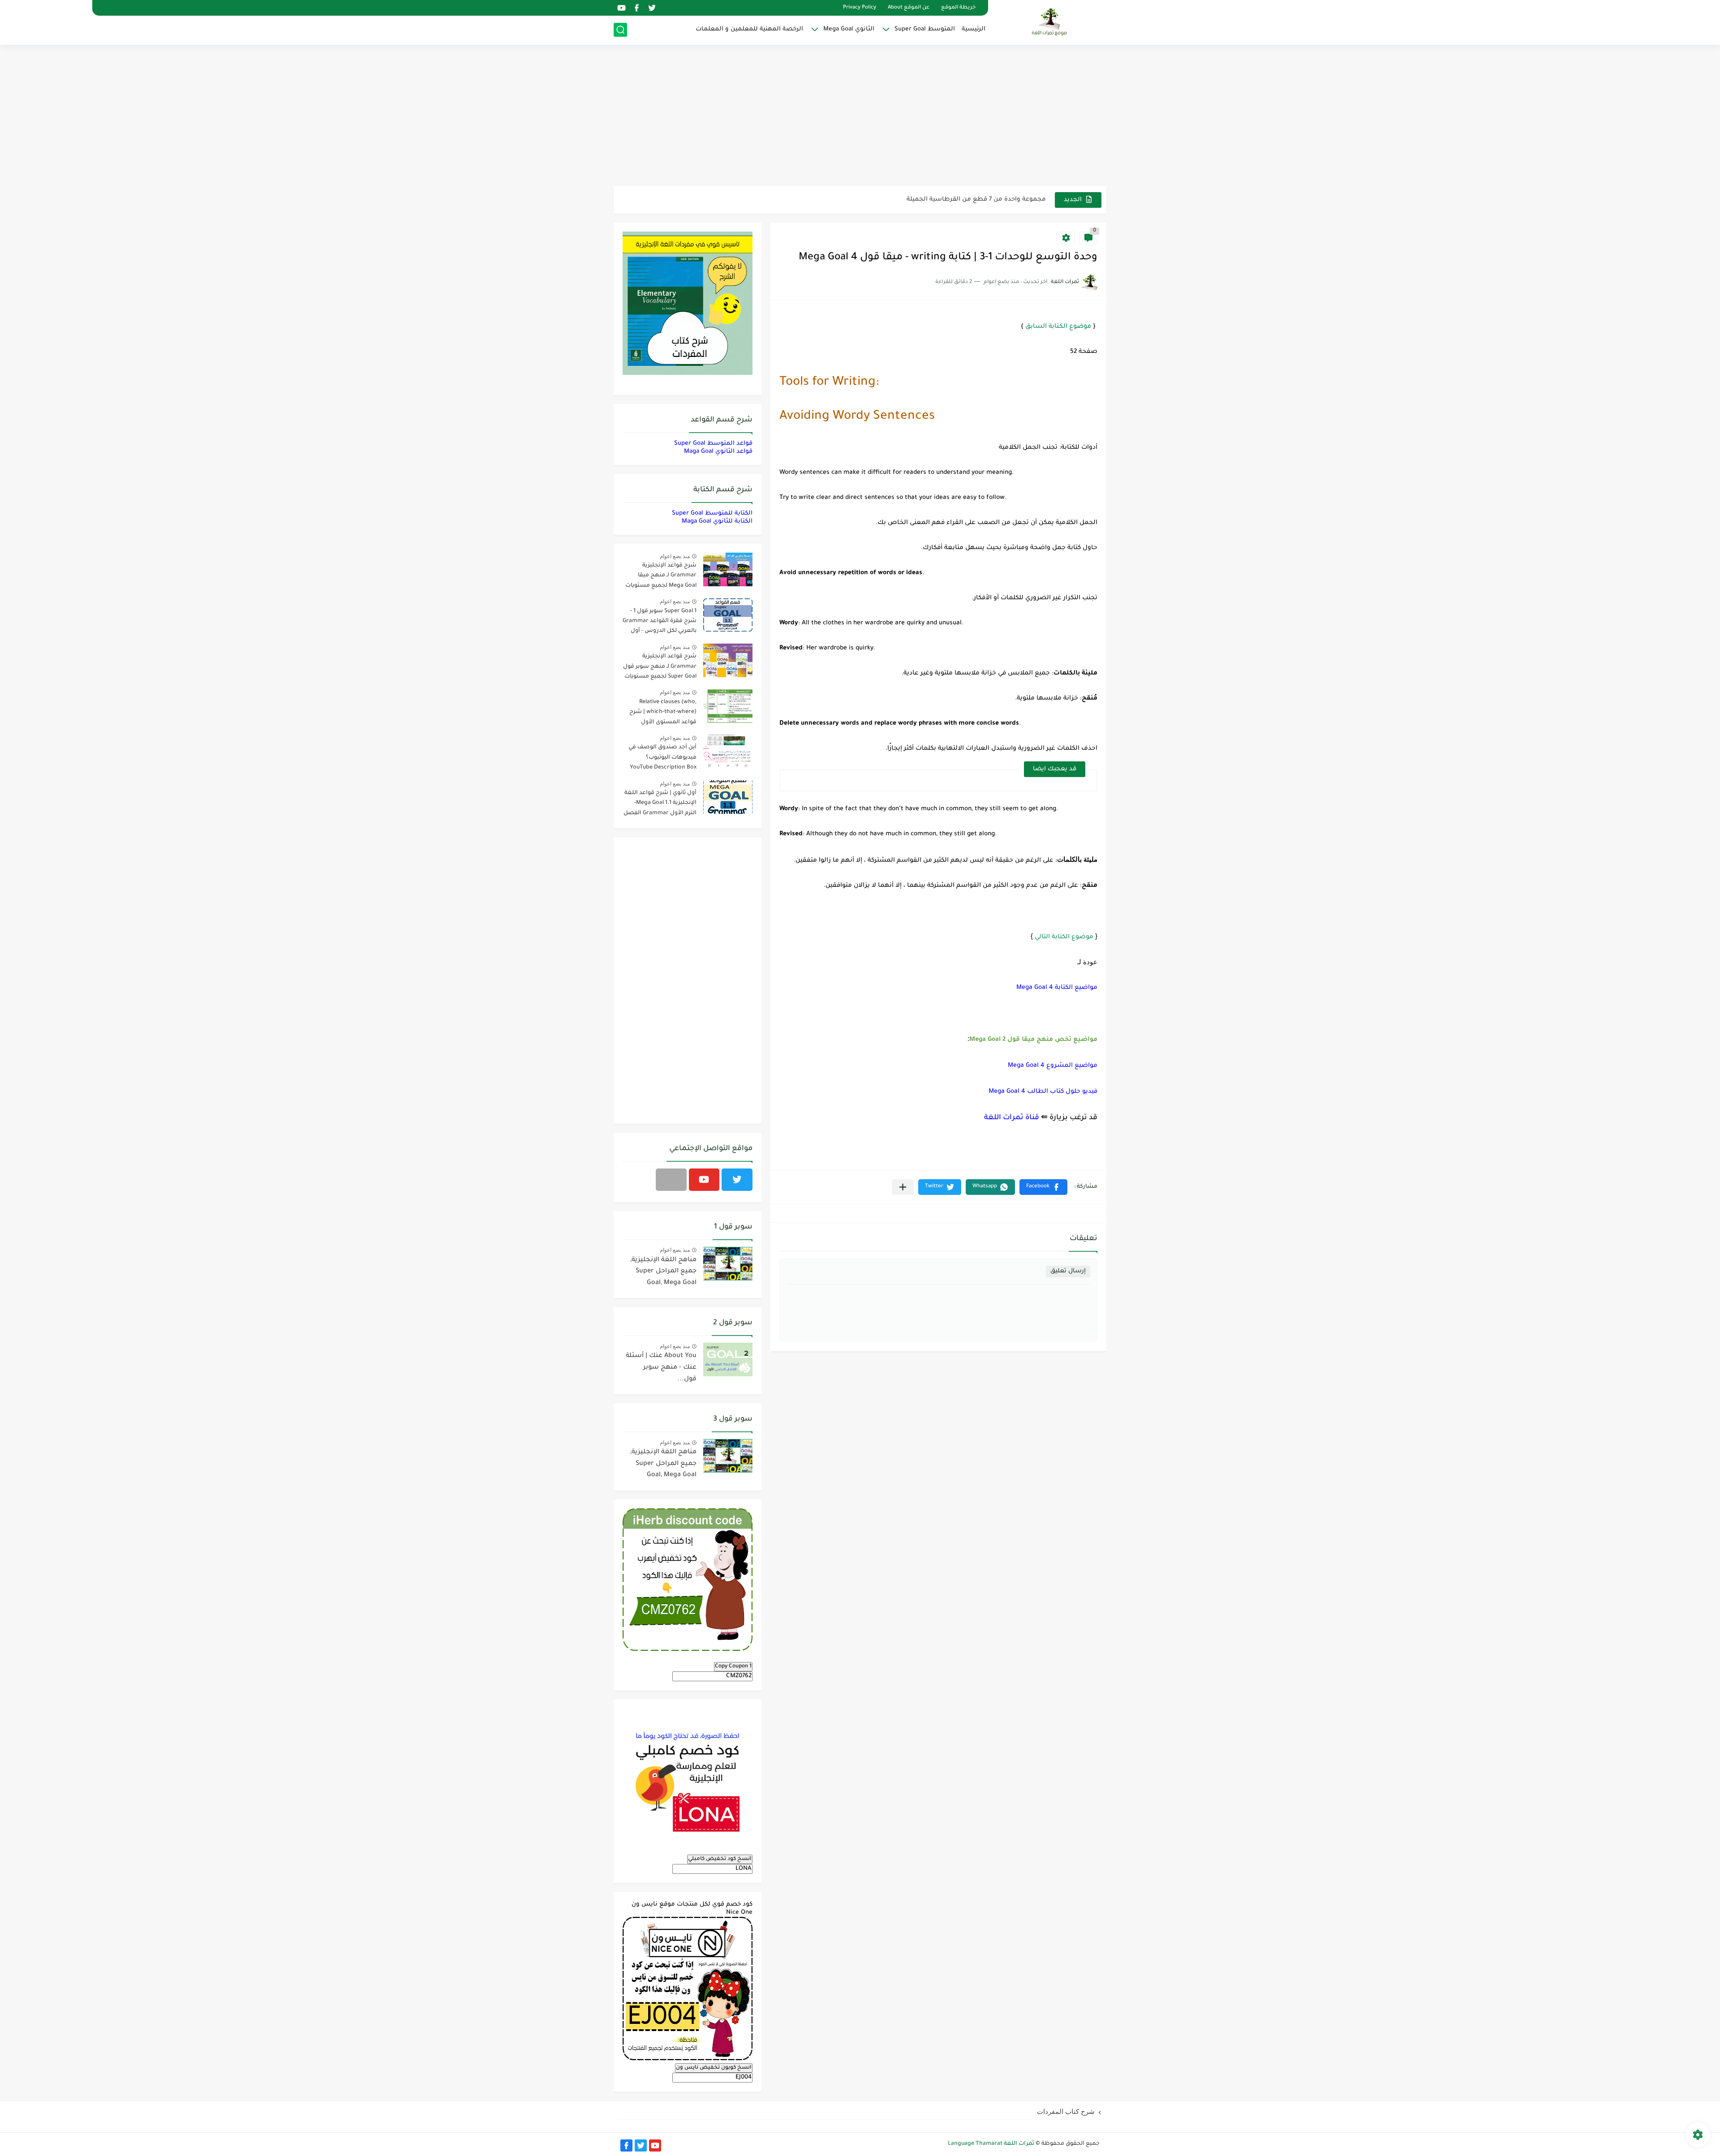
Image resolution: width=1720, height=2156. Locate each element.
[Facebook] (671, 1180)
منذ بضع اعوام (675, 556)
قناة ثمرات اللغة (1012, 1118)
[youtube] (621, 8)
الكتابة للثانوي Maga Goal (717, 522)
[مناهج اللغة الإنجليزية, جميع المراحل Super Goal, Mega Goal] (728, 1264)
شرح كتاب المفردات (1066, 2111)
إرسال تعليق (1068, 1271)
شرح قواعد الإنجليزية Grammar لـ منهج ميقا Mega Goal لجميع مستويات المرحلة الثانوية (661, 577)
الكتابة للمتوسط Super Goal (712, 513)
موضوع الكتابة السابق (1058, 327)
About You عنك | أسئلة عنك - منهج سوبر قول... (661, 1368)
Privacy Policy (860, 8)
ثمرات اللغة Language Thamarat (991, 2144)
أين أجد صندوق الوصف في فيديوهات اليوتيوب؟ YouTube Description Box (662, 758)
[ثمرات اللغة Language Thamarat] (1050, 21)
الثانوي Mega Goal (849, 29)
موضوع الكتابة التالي (1064, 937)
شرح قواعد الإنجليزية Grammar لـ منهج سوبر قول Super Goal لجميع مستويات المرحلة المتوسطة (660, 668)
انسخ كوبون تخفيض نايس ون (714, 2068)
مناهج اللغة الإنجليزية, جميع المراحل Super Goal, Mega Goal (663, 1272)
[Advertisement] (860, 116)
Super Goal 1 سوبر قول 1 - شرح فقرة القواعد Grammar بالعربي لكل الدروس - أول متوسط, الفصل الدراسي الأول (660, 623)
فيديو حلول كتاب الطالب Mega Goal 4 (1043, 1092)
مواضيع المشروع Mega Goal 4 (1053, 1066)
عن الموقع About (909, 8)
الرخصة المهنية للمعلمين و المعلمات (749, 29)
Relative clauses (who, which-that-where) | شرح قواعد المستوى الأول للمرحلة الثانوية (663, 714)
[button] (1043, 1187)
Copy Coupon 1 (733, 1666)
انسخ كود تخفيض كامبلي (720, 1859)
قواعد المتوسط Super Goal (713, 444)
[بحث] (620, 30)
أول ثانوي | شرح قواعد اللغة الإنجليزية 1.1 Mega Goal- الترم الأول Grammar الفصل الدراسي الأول (660, 805)
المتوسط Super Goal (925, 29)
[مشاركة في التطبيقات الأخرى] (903, 1187)
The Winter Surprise (1017, 200)
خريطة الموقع (958, 8)
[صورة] (728, 569)
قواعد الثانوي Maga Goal (718, 452)
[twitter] (652, 8)
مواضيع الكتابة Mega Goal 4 (1057, 988)
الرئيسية (974, 29)
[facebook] (636, 8)
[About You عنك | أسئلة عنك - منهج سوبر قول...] (728, 1359)
